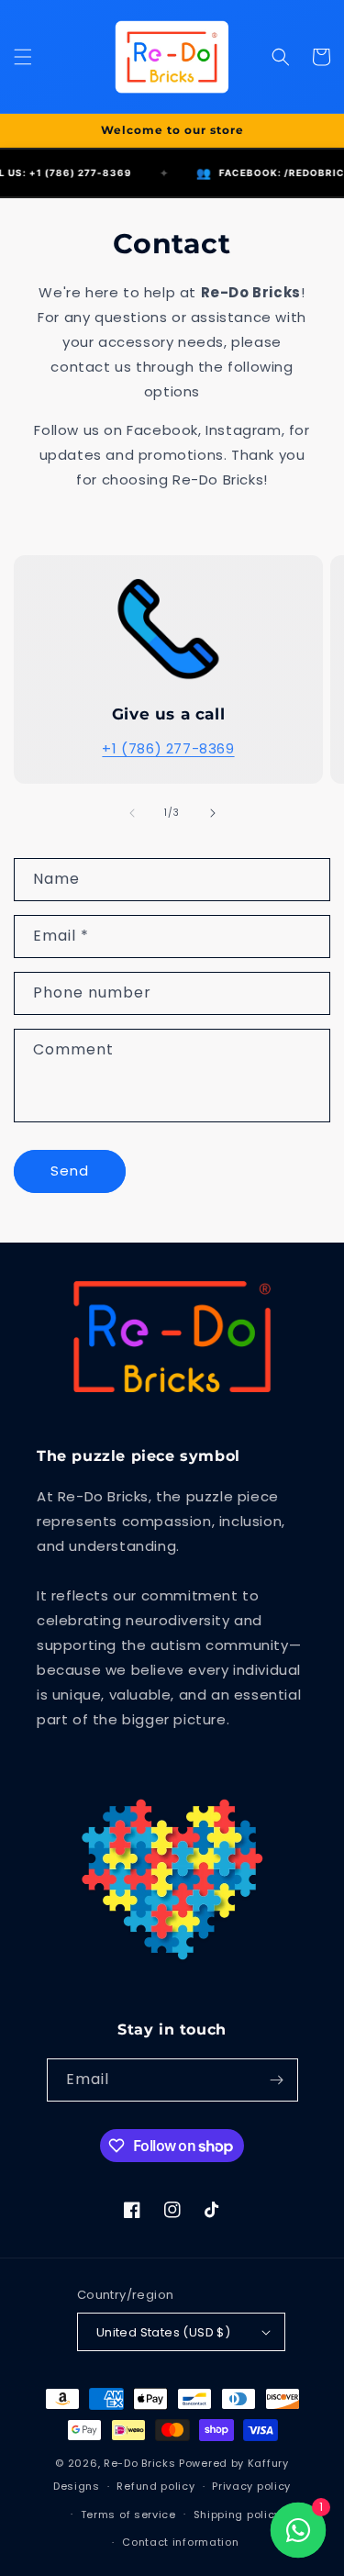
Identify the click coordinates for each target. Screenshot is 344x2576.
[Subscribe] (277, 2080)
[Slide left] (132, 813)
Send (70, 1171)
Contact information (180, 2542)
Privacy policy (251, 2486)
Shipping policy (238, 2515)
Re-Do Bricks (139, 2463)
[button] (23, 57)
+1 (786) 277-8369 (168, 748)
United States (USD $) (163, 2332)
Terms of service (128, 2515)
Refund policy (155, 2486)
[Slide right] (213, 813)
